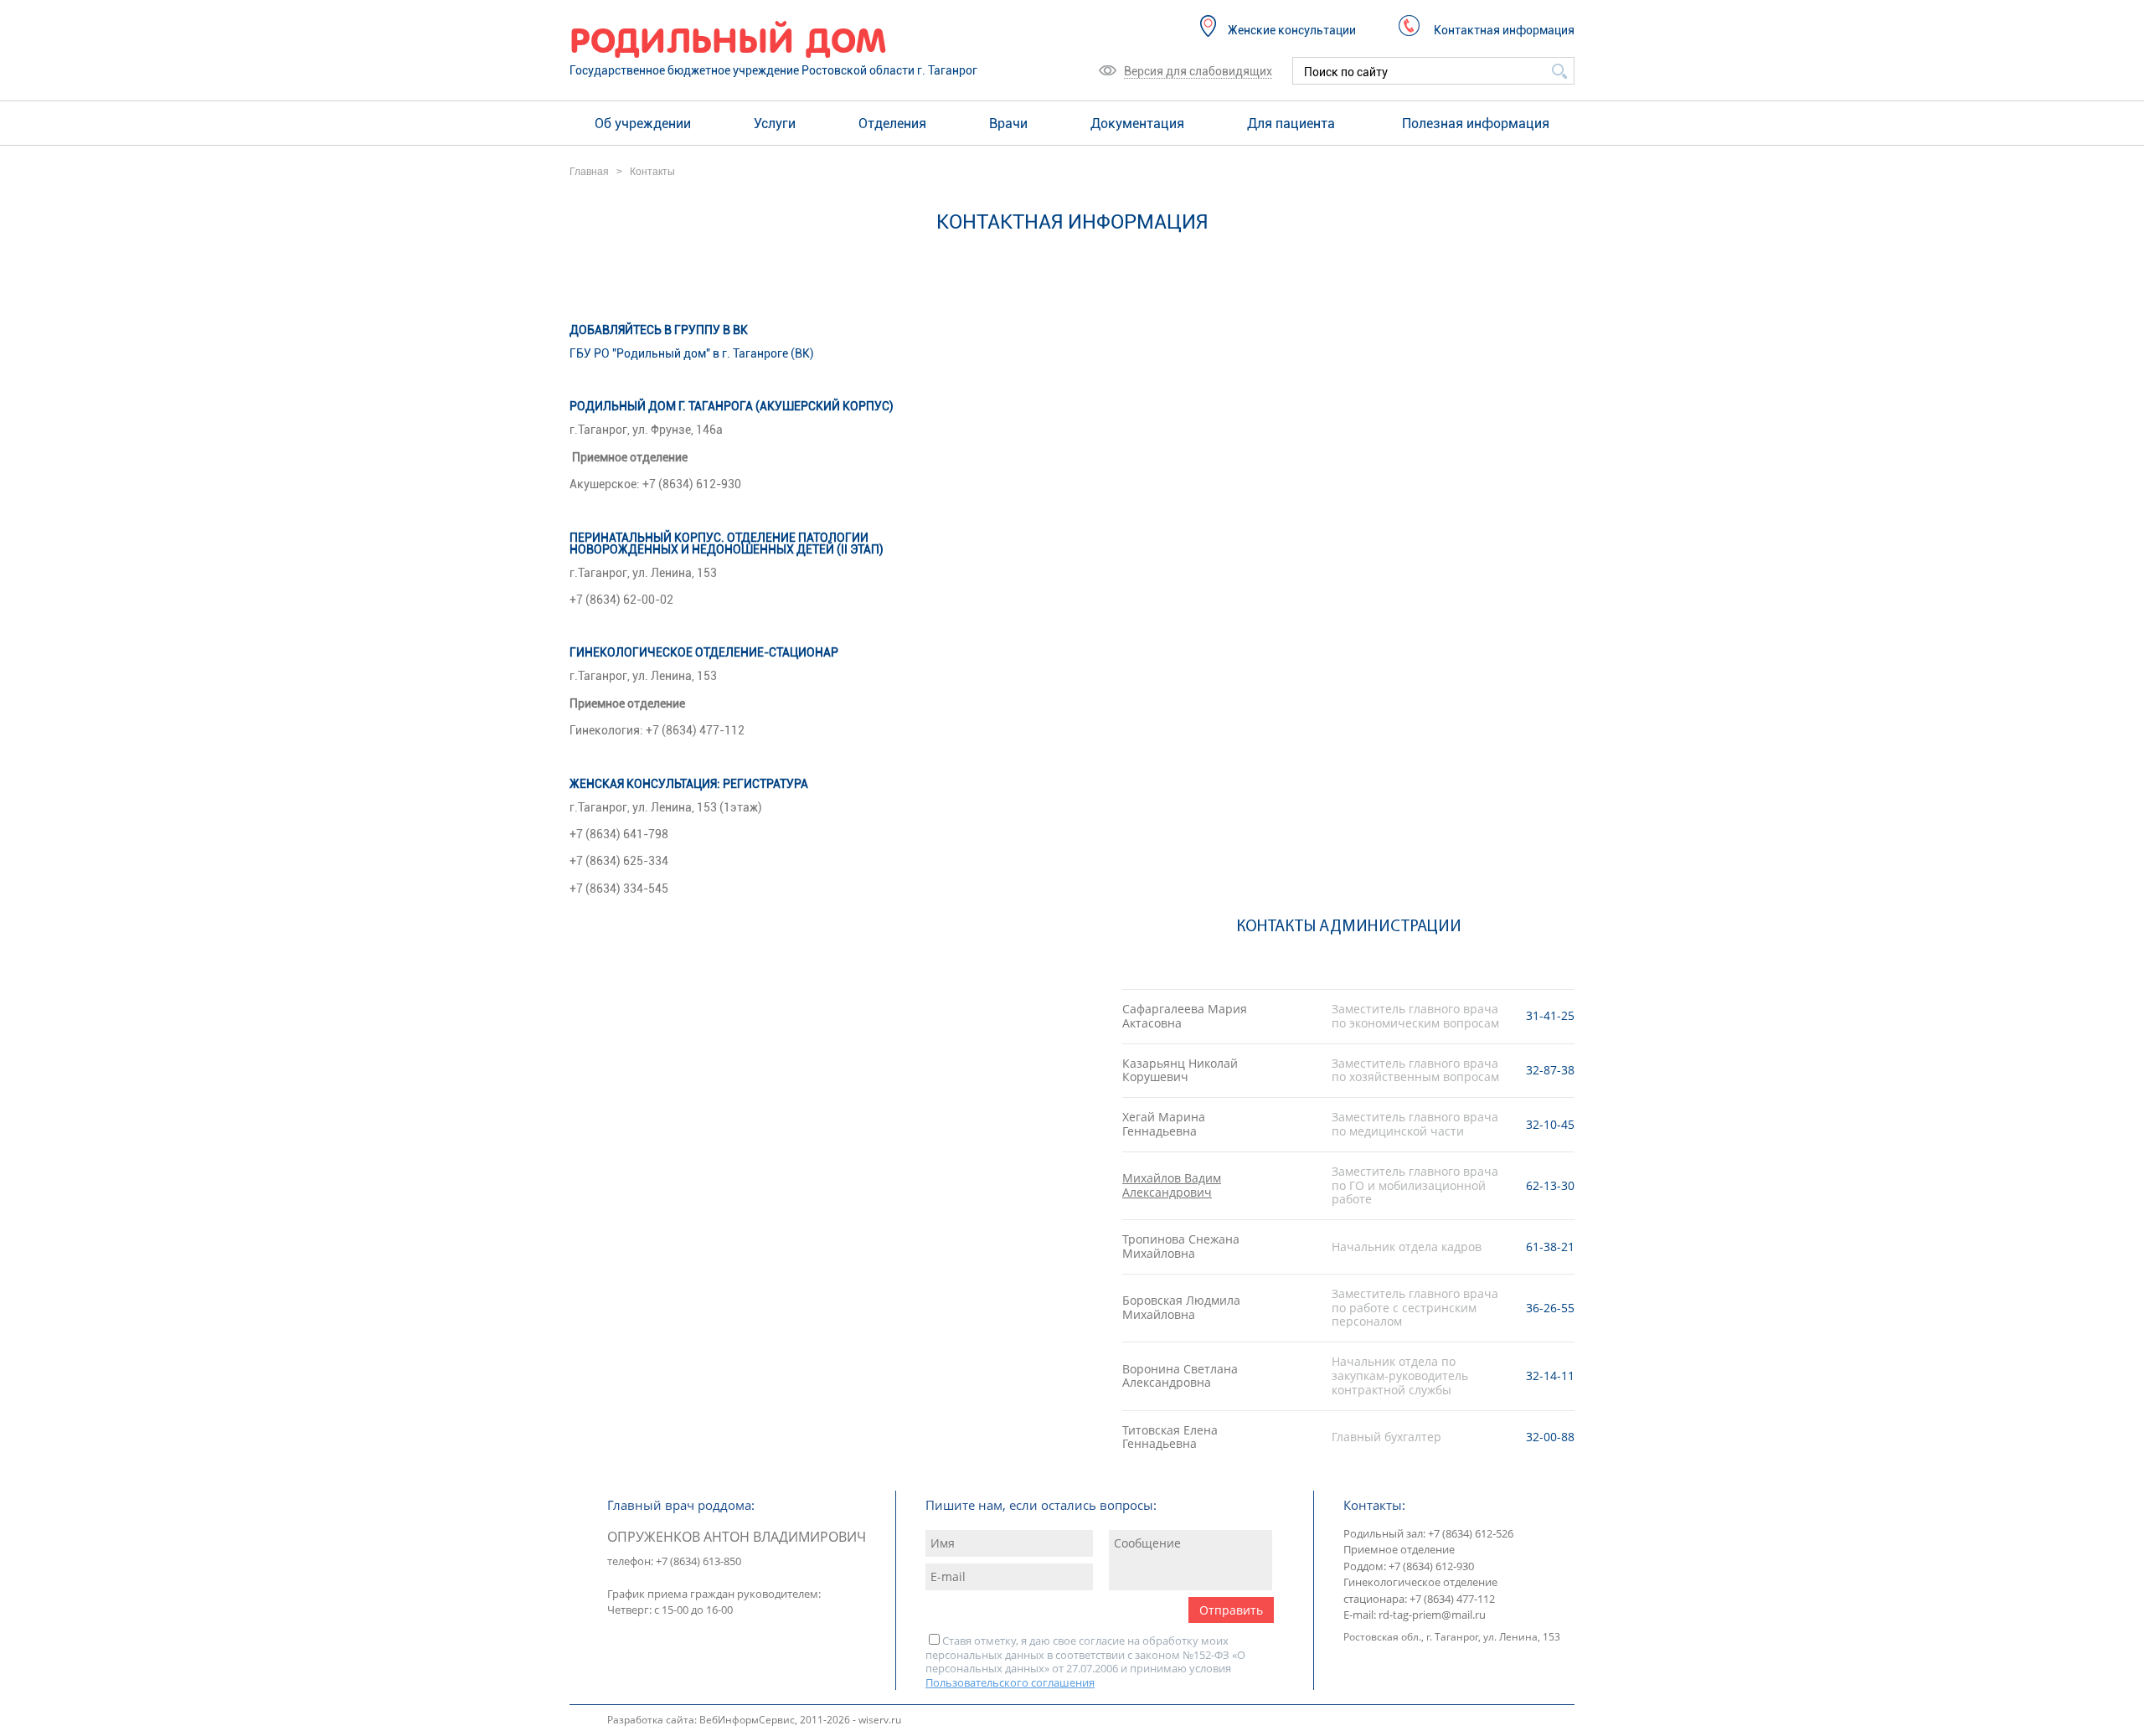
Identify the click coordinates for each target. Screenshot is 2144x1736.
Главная (589, 172)
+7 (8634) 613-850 (697, 1561)
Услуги (775, 124)
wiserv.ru (880, 1720)
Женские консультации (1292, 30)
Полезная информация (1476, 124)
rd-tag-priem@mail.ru (1432, 1615)
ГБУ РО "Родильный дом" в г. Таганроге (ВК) (692, 353)
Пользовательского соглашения (1010, 1682)
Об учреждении (643, 124)
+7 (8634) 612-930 (1430, 1566)
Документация (1137, 124)
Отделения (892, 124)
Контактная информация (1504, 30)
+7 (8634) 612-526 (1469, 1533)
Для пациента (1291, 124)
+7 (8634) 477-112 (1451, 1599)
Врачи (1008, 124)
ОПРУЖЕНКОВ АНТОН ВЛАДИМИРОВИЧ (737, 1537)
